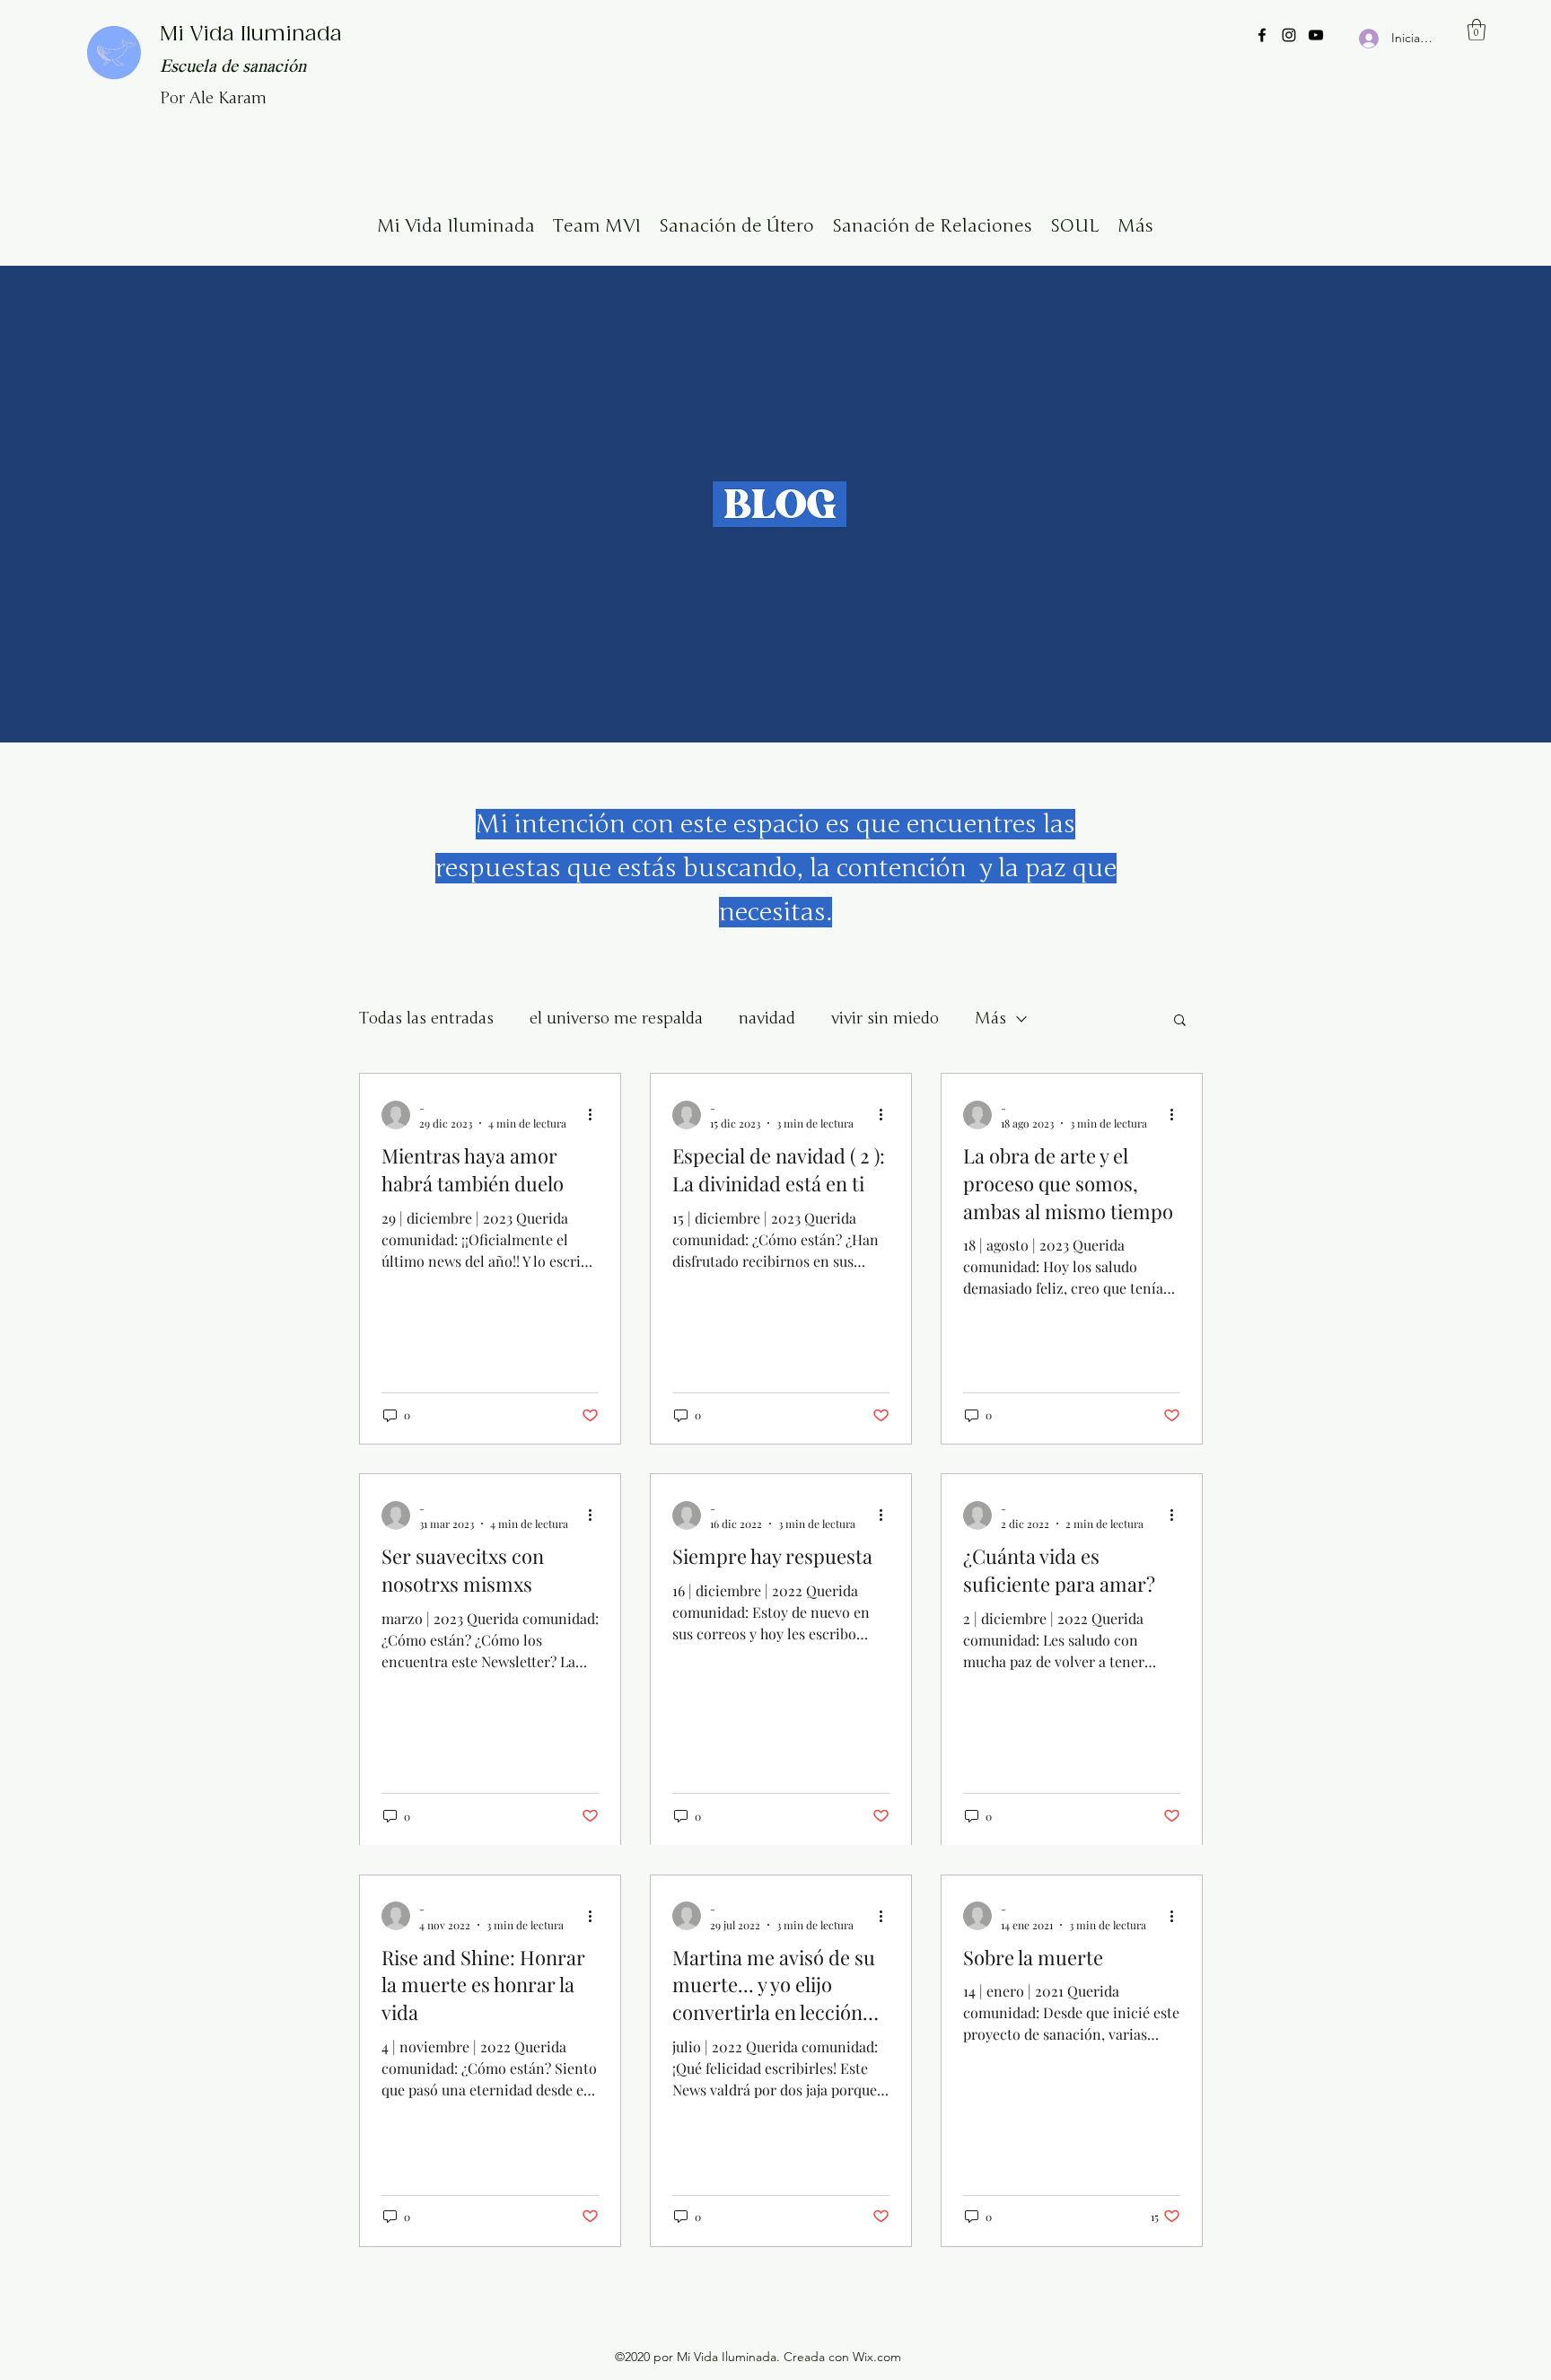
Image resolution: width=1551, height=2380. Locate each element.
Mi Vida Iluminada (251, 35)
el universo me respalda (616, 1018)
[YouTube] (1316, 35)
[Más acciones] (596, 1115)
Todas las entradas (426, 1018)
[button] (1477, 30)
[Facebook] (1262, 35)
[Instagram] (1289, 35)
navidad (767, 1018)
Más (990, 1018)
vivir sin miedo (885, 1018)
